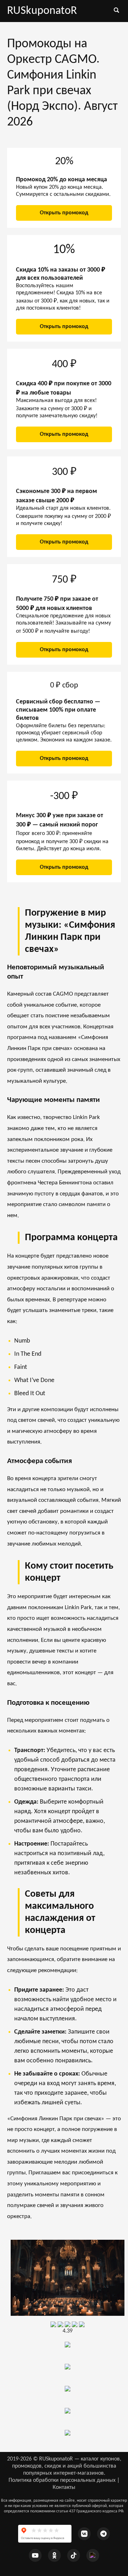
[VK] (84, 2534)
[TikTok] (74, 2555)
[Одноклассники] (54, 2555)
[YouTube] (35, 2555)
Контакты (64, 2487)
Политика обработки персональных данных (62, 2480)
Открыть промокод (64, 213)
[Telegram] (103, 2534)
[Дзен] (93, 2555)
